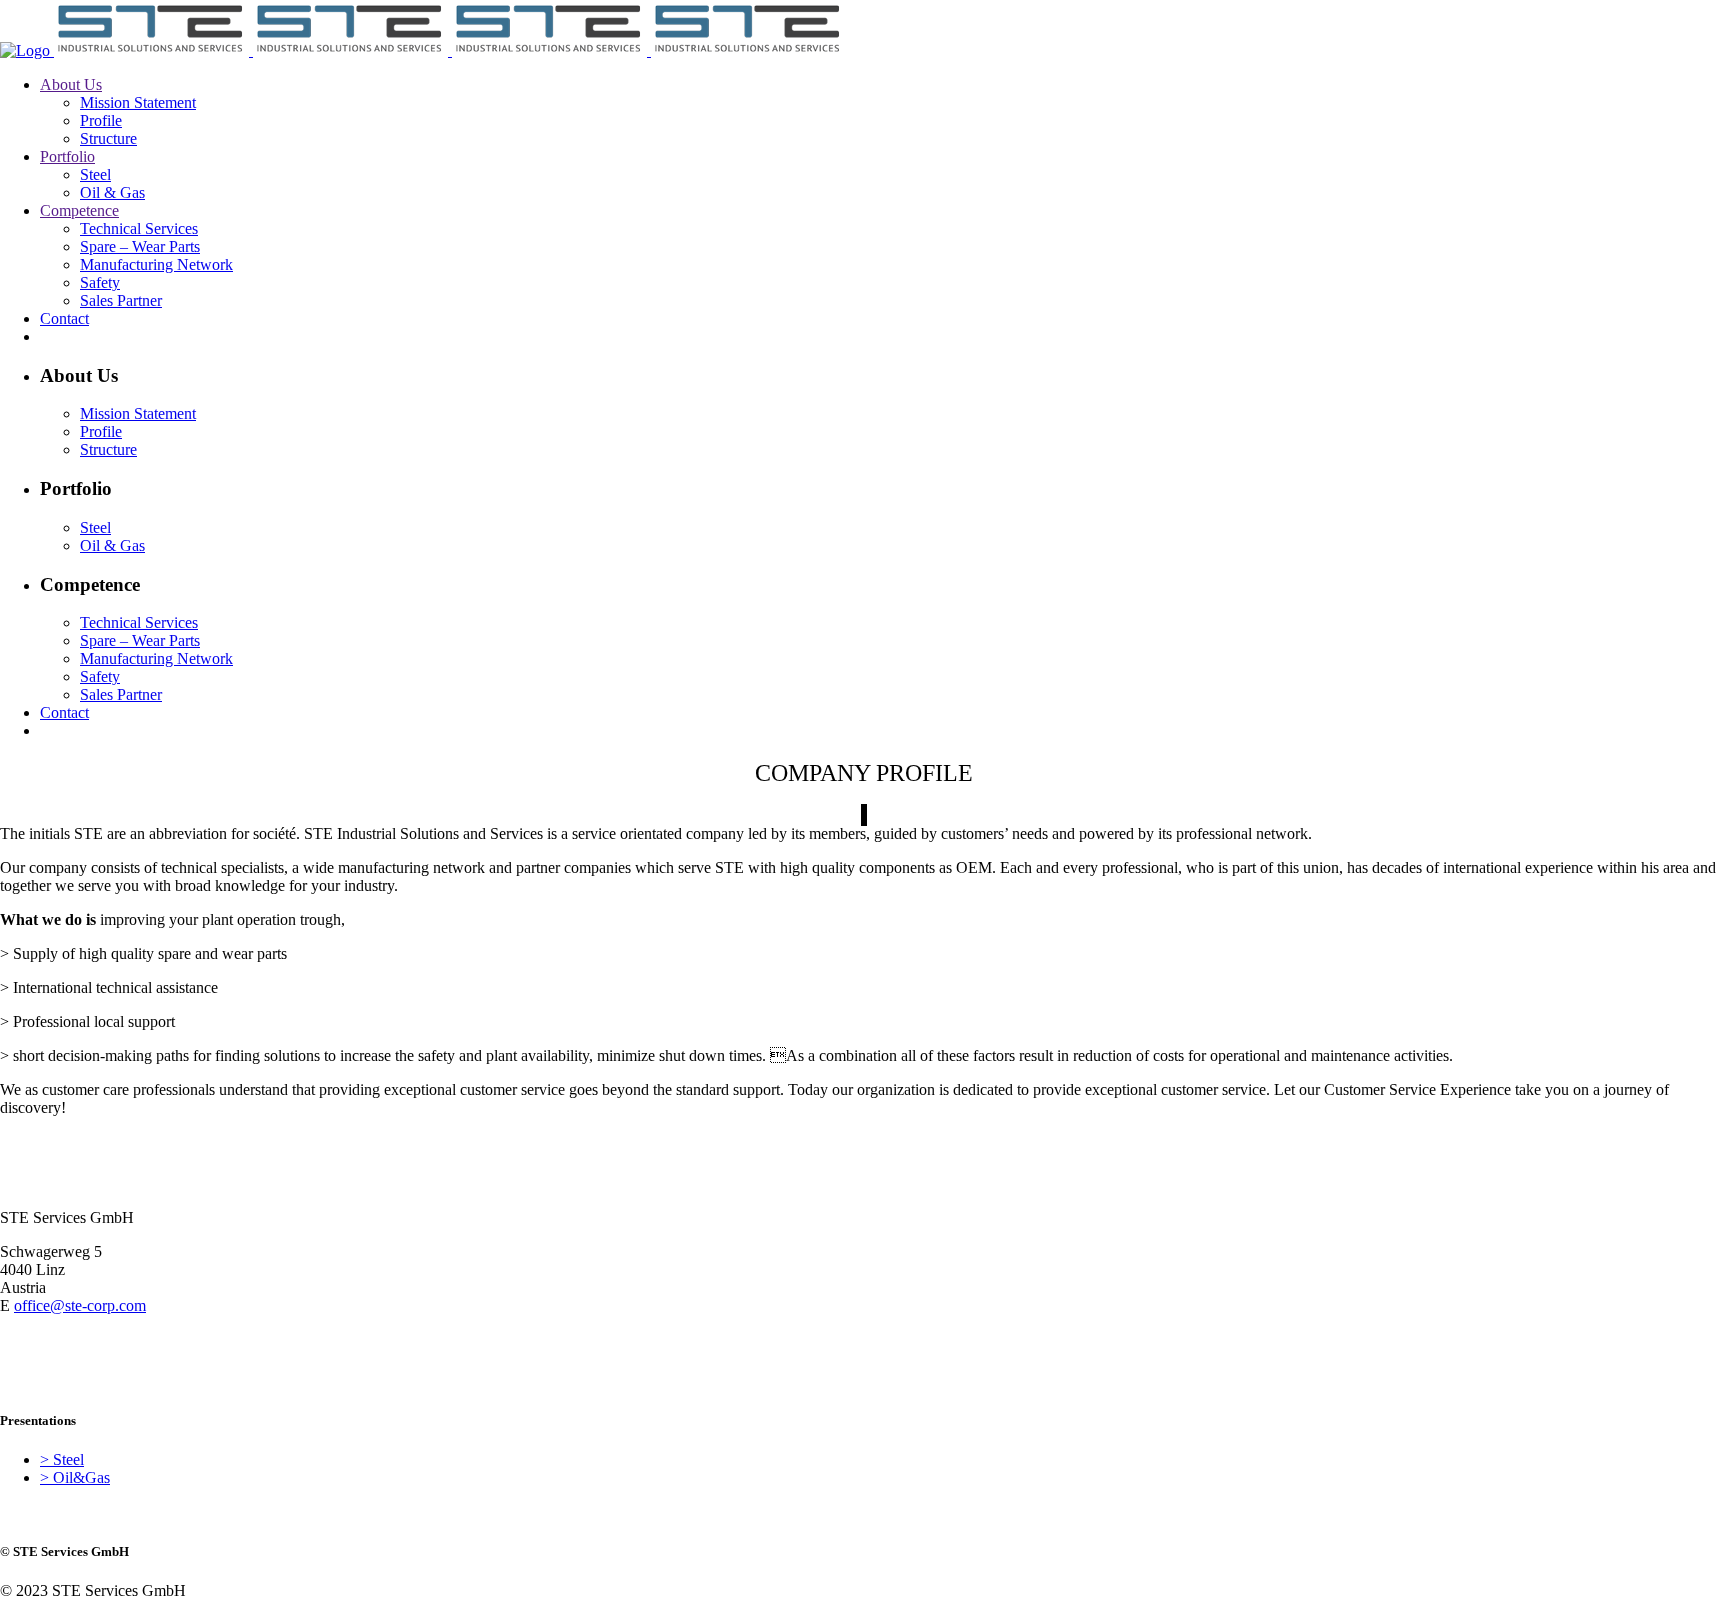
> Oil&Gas (75, 1477)
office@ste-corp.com (80, 1305)
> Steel (62, 1459)
